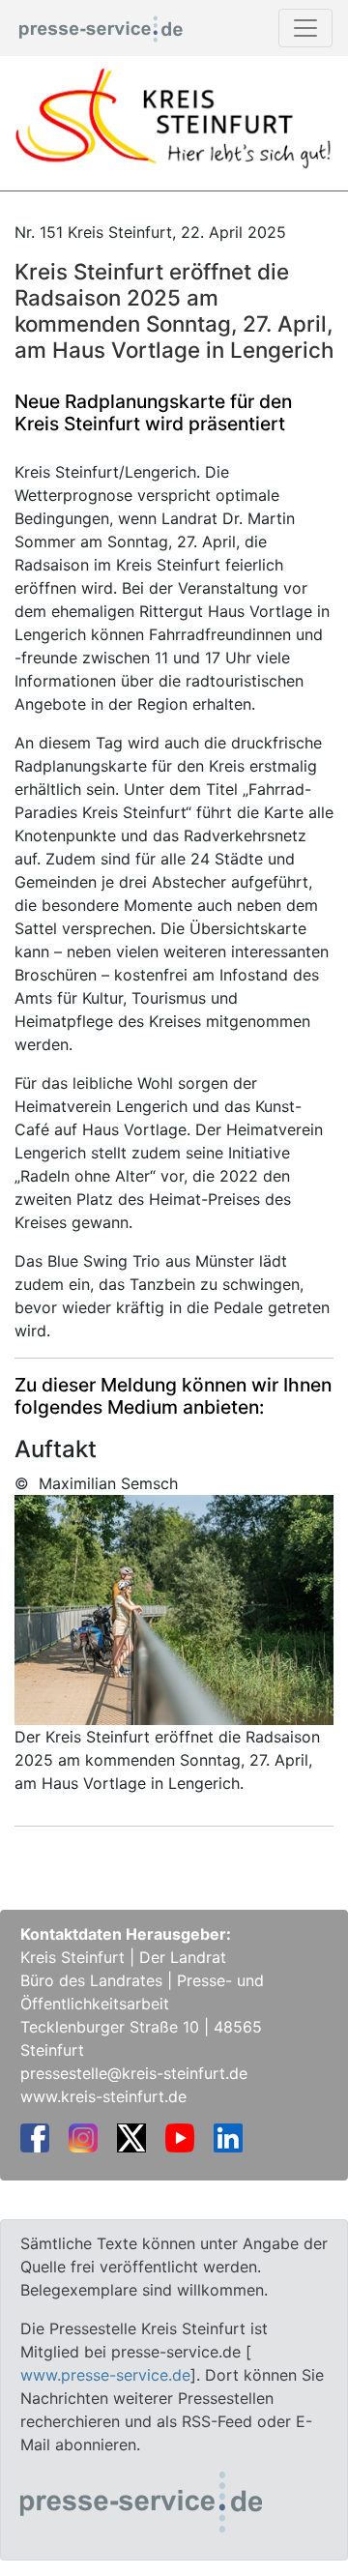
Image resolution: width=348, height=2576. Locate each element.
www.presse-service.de (105, 2375)
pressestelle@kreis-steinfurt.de (134, 2073)
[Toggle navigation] (305, 28)
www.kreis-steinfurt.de (103, 2096)
